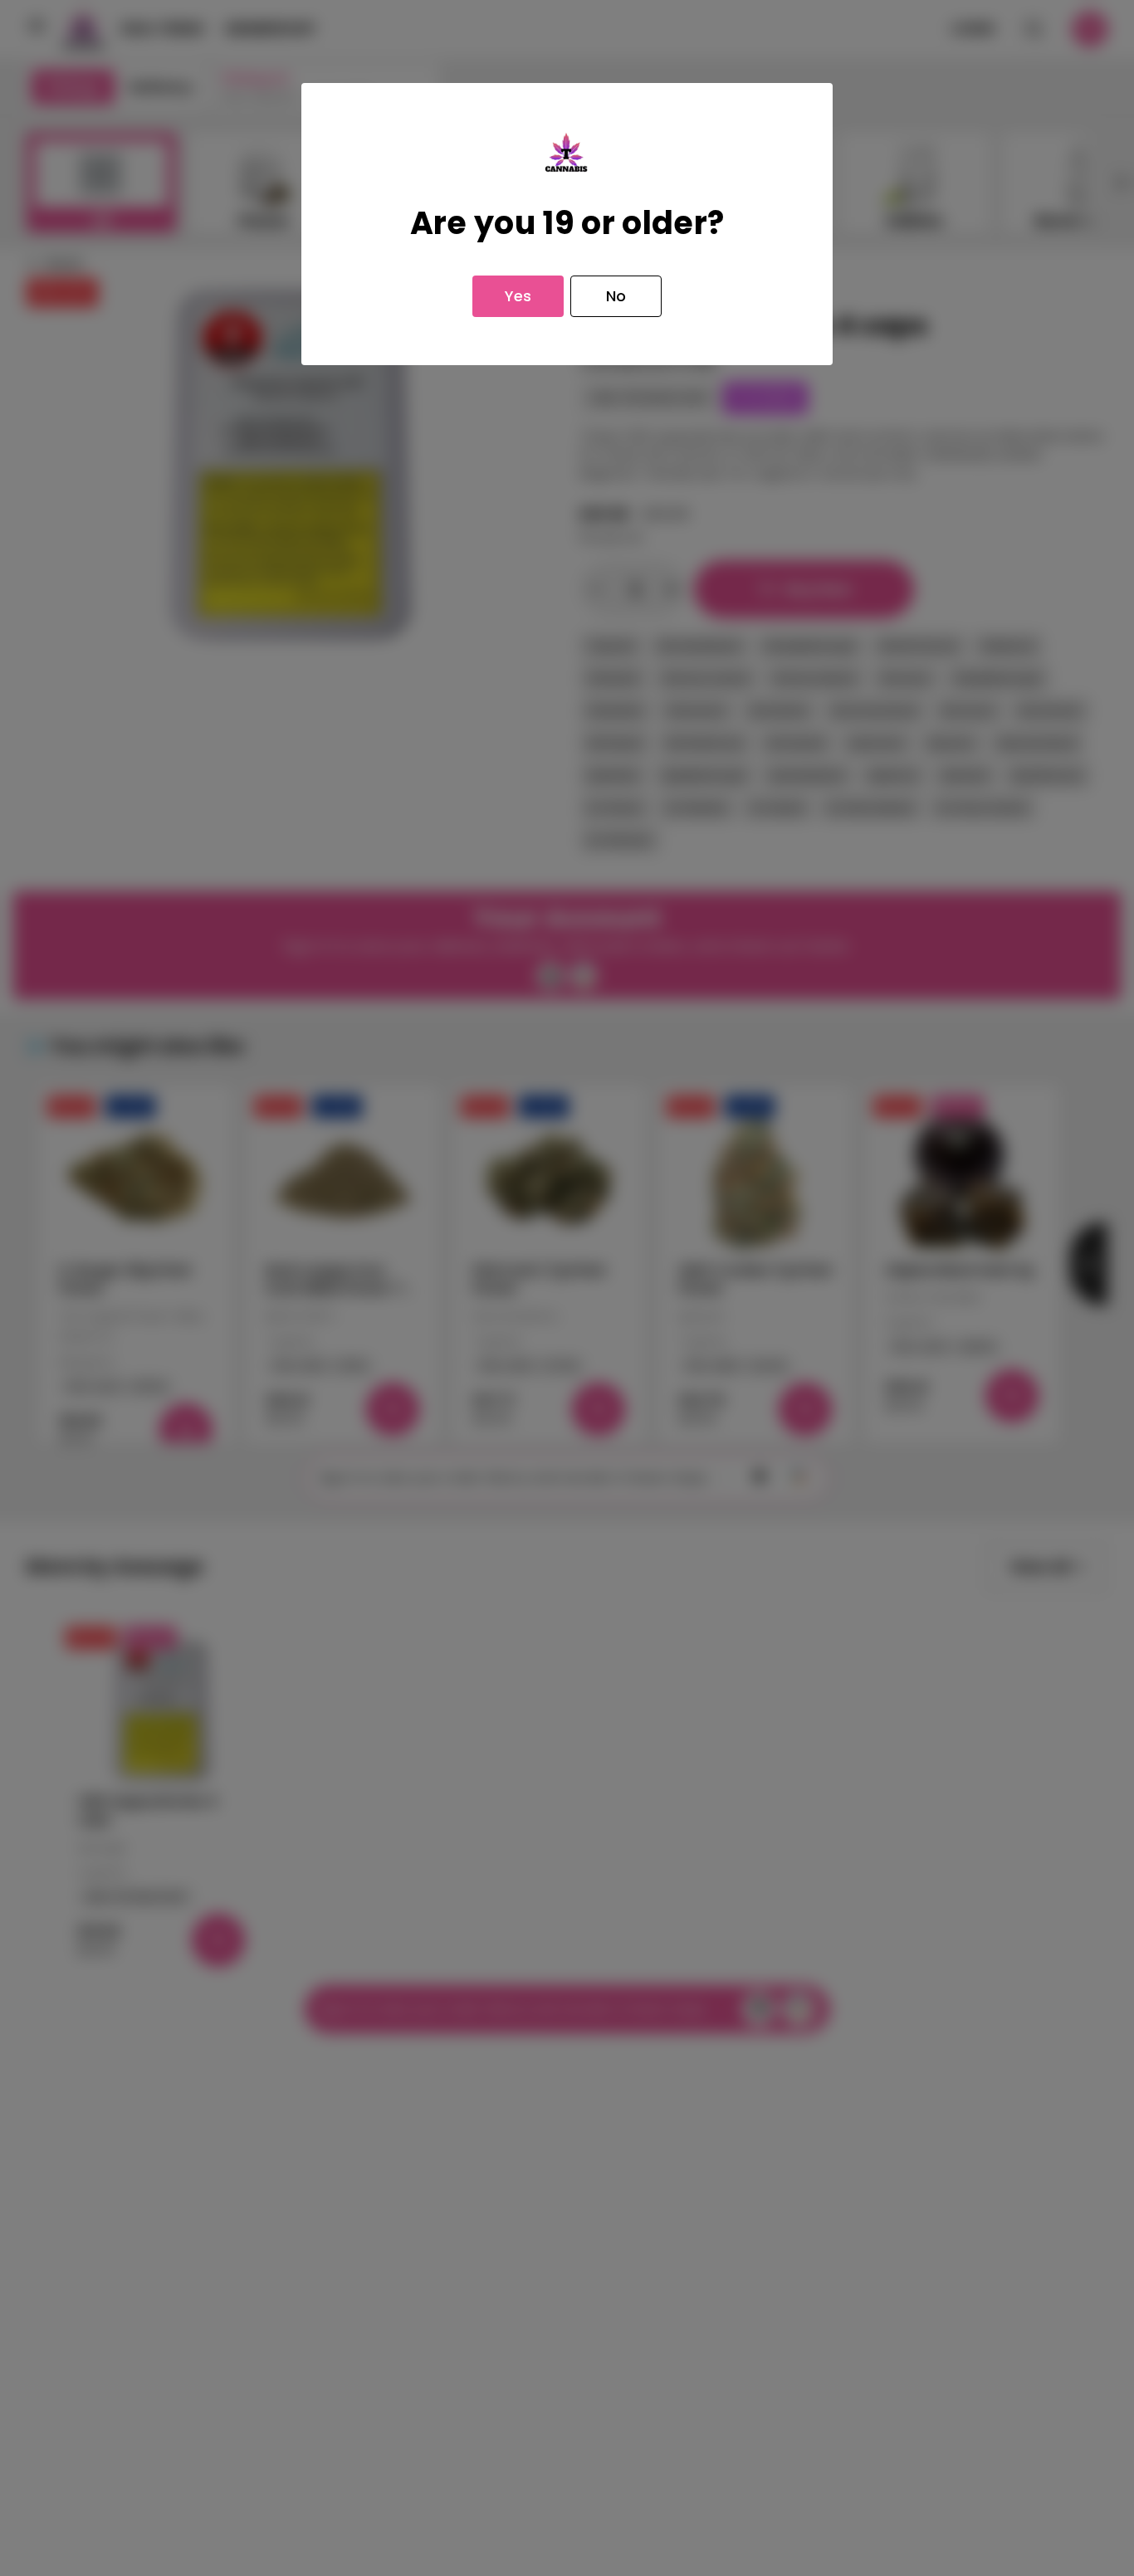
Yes (518, 296)
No (616, 296)
